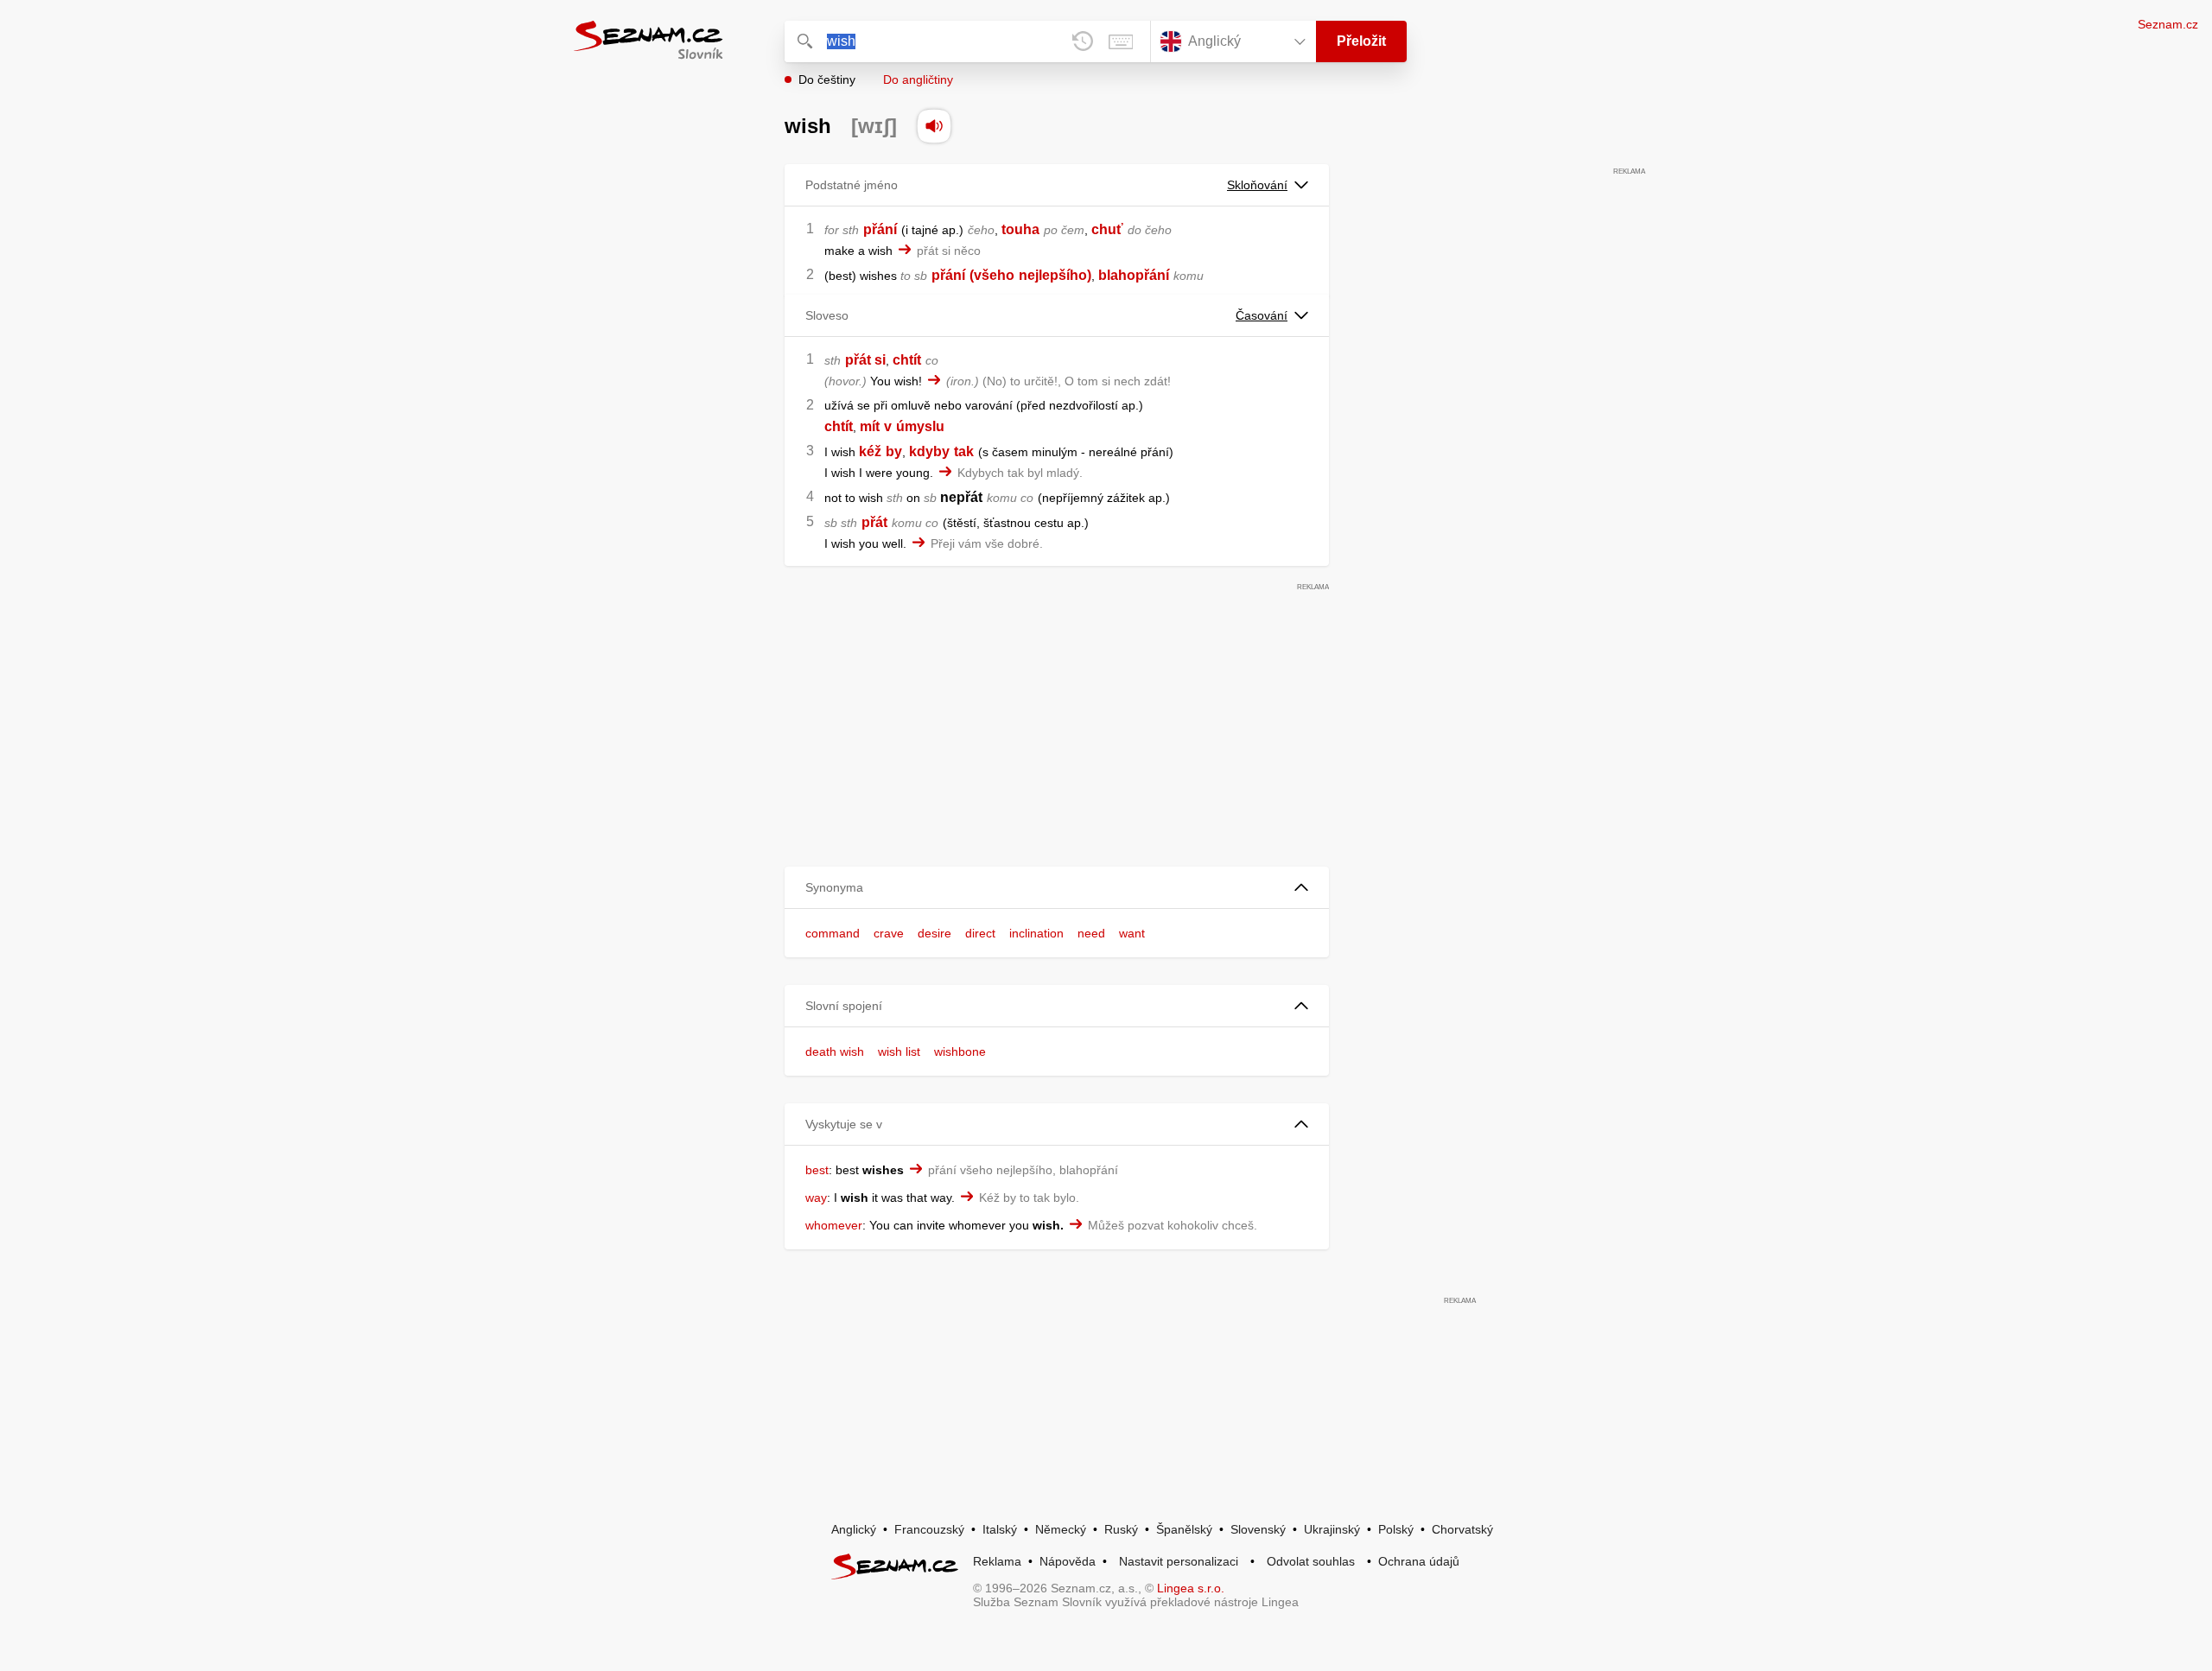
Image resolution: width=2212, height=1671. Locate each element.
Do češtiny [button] (827, 79)
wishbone (960, 1052)
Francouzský (929, 1529)
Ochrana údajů (1419, 1561)
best (817, 1170)
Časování (1262, 315)
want (1132, 933)
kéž (870, 451)
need (1091, 933)
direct (980, 933)
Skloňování (1257, 185)
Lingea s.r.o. (1191, 1588)
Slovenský (1258, 1529)
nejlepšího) (1055, 275)
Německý (1061, 1529)
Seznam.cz (2168, 24)
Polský (1396, 1529)
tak (964, 451)
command (833, 933)
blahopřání (1134, 275)
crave (889, 933)
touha (1020, 229)
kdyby (929, 451)
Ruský (1121, 1529)
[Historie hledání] (1083, 41)
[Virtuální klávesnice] (1121, 41)
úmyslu (920, 426)
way (816, 1198)
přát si (865, 360)
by (894, 451)
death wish (835, 1052)
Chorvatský (1462, 1529)
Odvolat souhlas (1311, 1561)
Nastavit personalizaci (1179, 1561)
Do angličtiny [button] (918, 79)
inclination (1036, 933)
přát (874, 522)
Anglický (854, 1529)
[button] (1057, 888)
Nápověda (1068, 1561)
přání (880, 229)
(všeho (992, 275)
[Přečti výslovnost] (934, 126)
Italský (1000, 1529)
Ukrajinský (1332, 1529)
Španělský (1184, 1529)
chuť (1107, 229)
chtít (907, 360)
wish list (899, 1052)
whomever (834, 1225)
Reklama (997, 1561)
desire (934, 933)
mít (870, 426)
